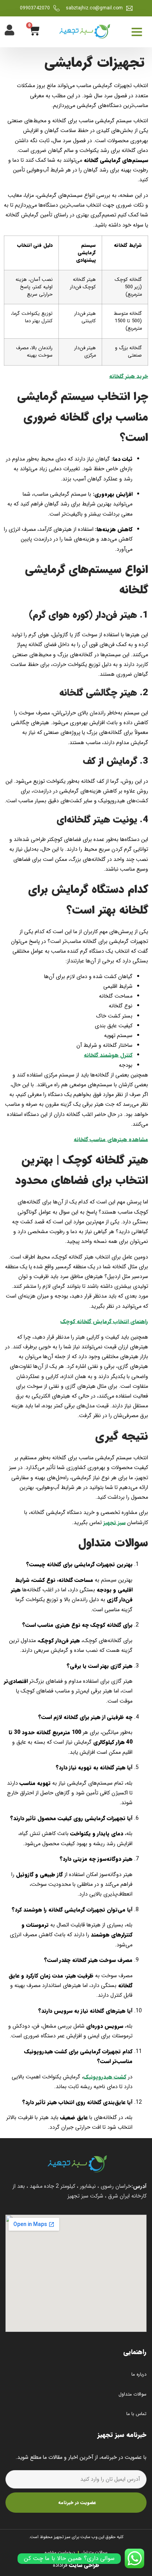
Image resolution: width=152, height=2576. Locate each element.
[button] (137, 32)
